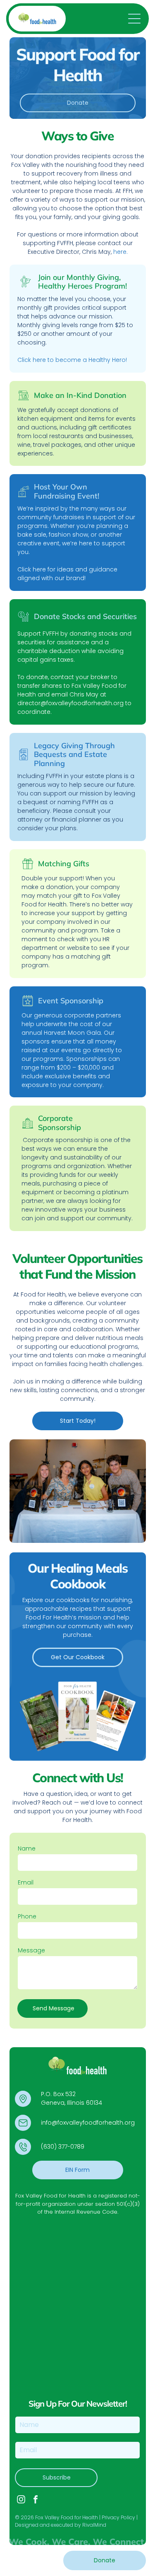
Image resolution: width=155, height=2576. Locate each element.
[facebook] (36, 2500)
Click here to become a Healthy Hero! (72, 360)
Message (31, 1950)
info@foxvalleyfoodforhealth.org (88, 2123)
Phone (27, 1916)
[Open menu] (134, 19)
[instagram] (21, 2500)
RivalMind (94, 2525)
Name (27, 1848)
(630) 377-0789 (63, 2147)
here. (120, 252)
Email (26, 1882)
